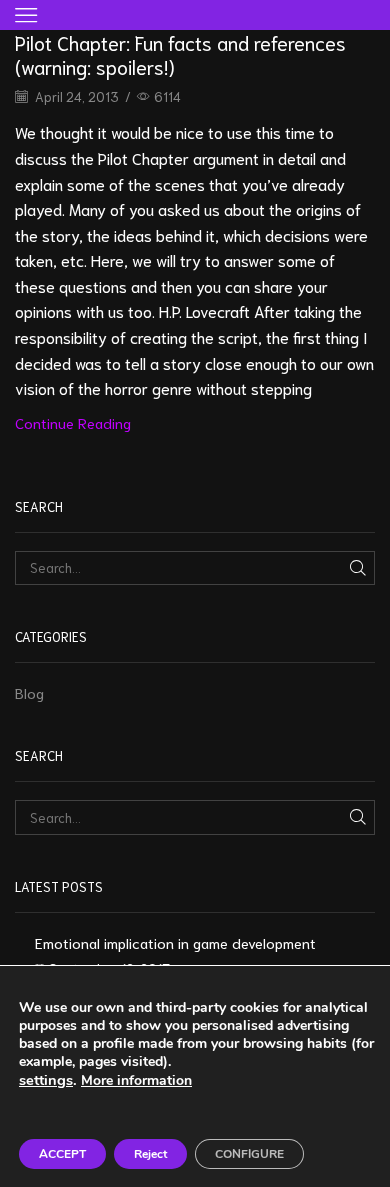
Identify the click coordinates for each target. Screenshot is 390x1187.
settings (46, 1080)
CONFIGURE (249, 1154)
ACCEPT (62, 1154)
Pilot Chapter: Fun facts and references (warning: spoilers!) (180, 54)
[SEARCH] (358, 568)
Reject (150, 1154)
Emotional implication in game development (175, 942)
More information (136, 1080)
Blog (29, 692)
